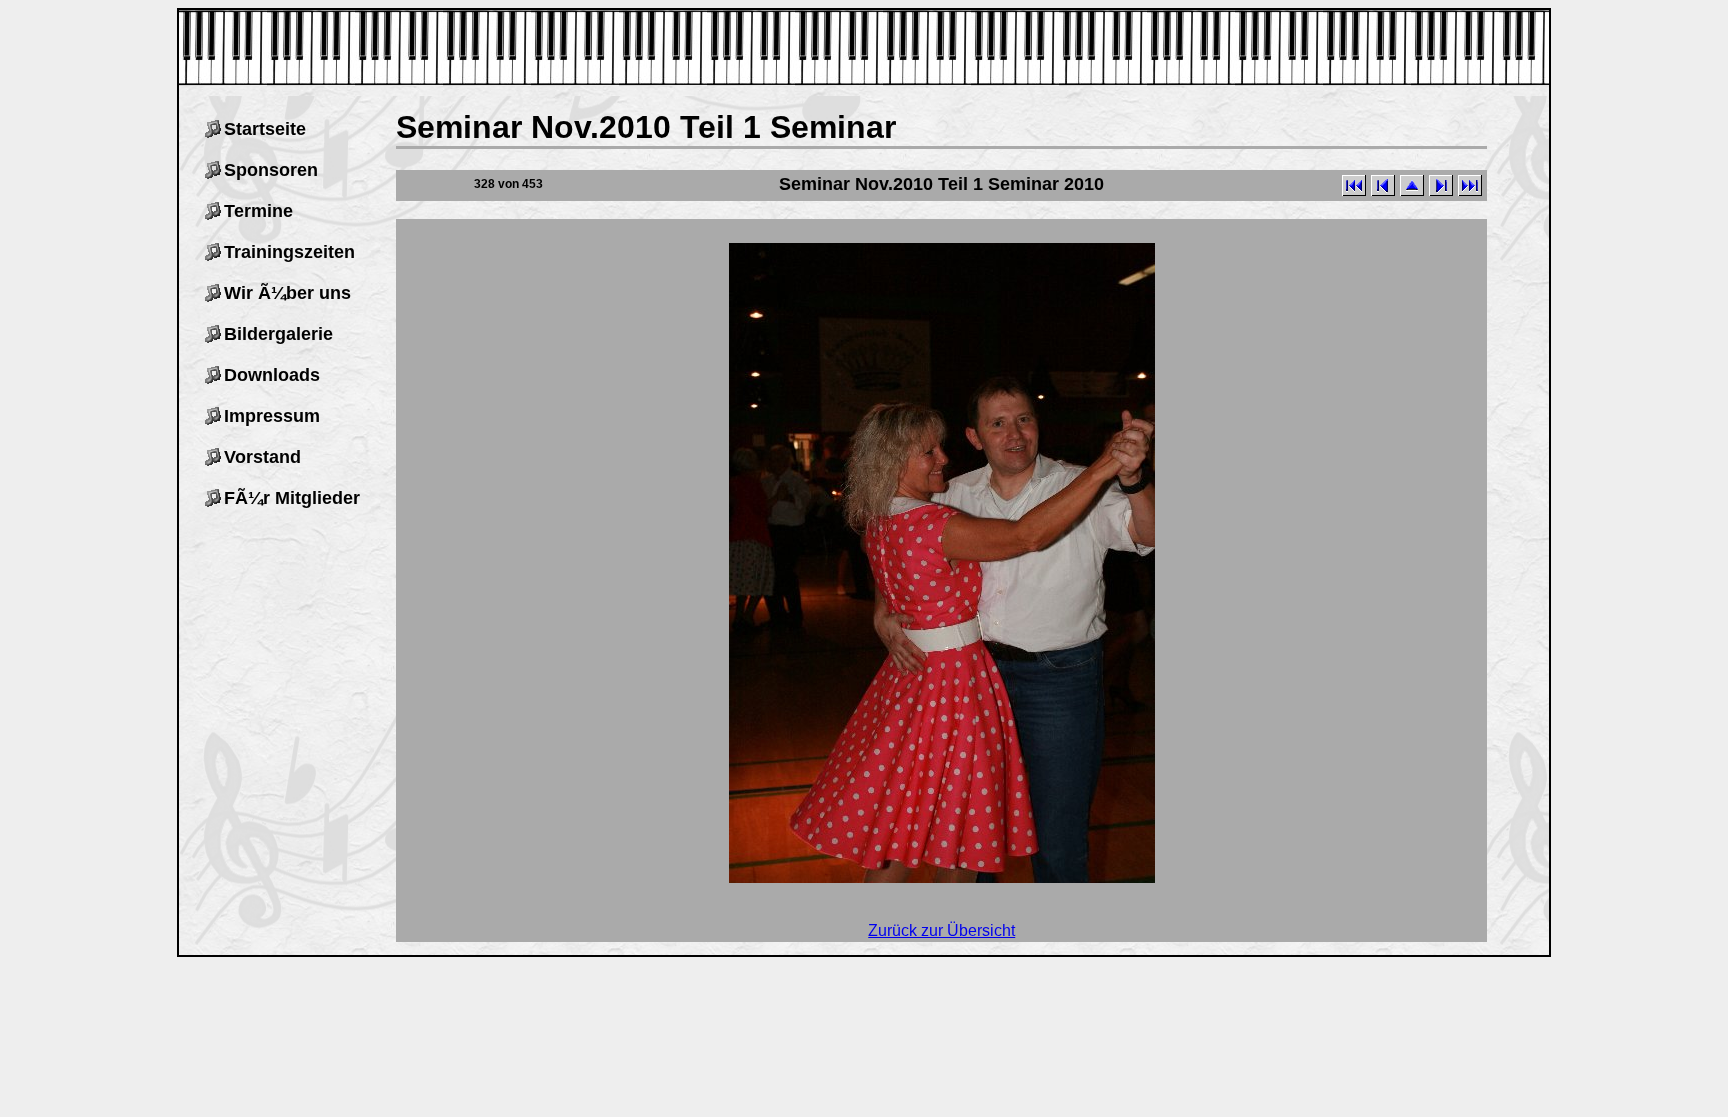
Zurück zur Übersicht (941, 930)
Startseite (265, 129)
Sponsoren (271, 170)
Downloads (272, 375)
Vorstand (262, 457)
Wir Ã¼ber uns (287, 293)
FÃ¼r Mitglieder (292, 498)
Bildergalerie (278, 334)
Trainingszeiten (289, 252)
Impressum (272, 416)
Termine (258, 211)
